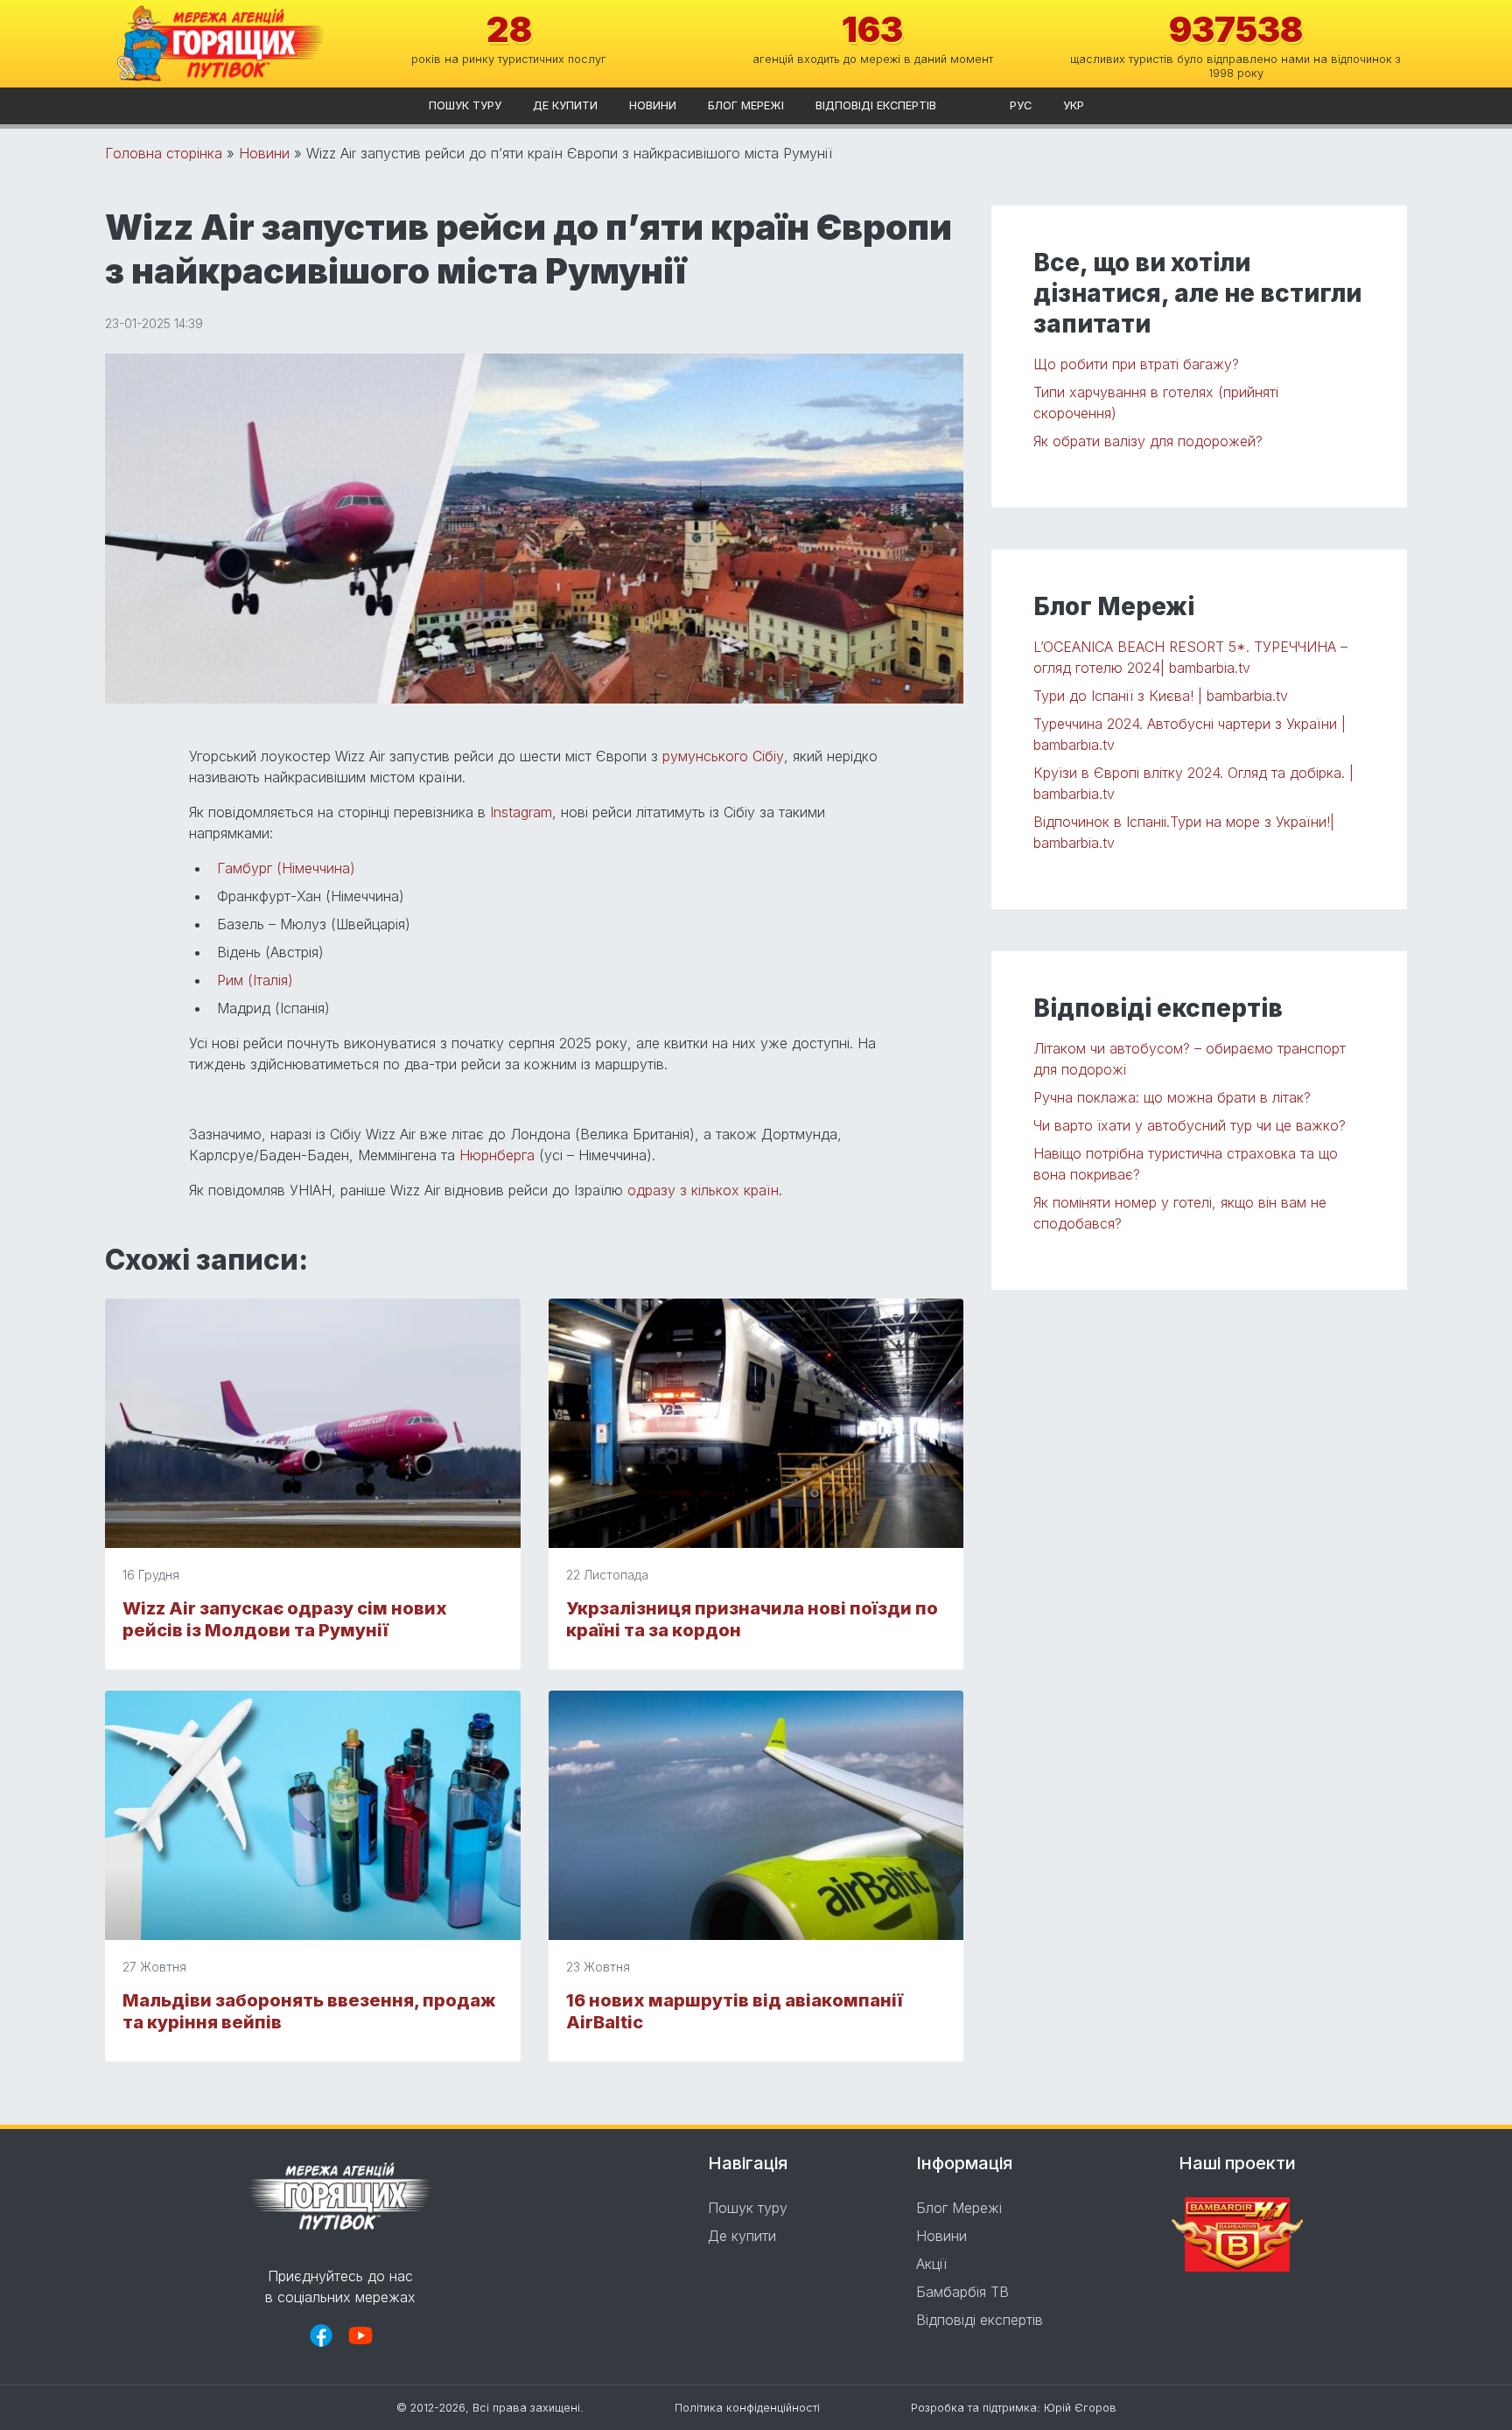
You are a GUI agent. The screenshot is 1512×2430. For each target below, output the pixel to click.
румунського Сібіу (723, 756)
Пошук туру (465, 105)
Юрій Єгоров (1080, 2408)
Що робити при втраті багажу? (1136, 364)
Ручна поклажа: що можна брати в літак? (1172, 1097)
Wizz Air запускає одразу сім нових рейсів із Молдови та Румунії (285, 1619)
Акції (931, 2264)
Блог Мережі (746, 105)
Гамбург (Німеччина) (286, 868)
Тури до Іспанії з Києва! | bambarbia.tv (1161, 696)
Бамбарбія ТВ (962, 2292)
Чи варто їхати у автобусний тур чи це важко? (1190, 1125)
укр (1074, 105)
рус (1021, 105)
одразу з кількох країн (703, 1190)
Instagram (521, 812)
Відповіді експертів (876, 105)
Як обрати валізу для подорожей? (1148, 441)
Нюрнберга (497, 1155)
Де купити (565, 105)
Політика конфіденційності (747, 2408)
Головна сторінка (164, 153)
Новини (653, 105)
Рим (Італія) (255, 980)
